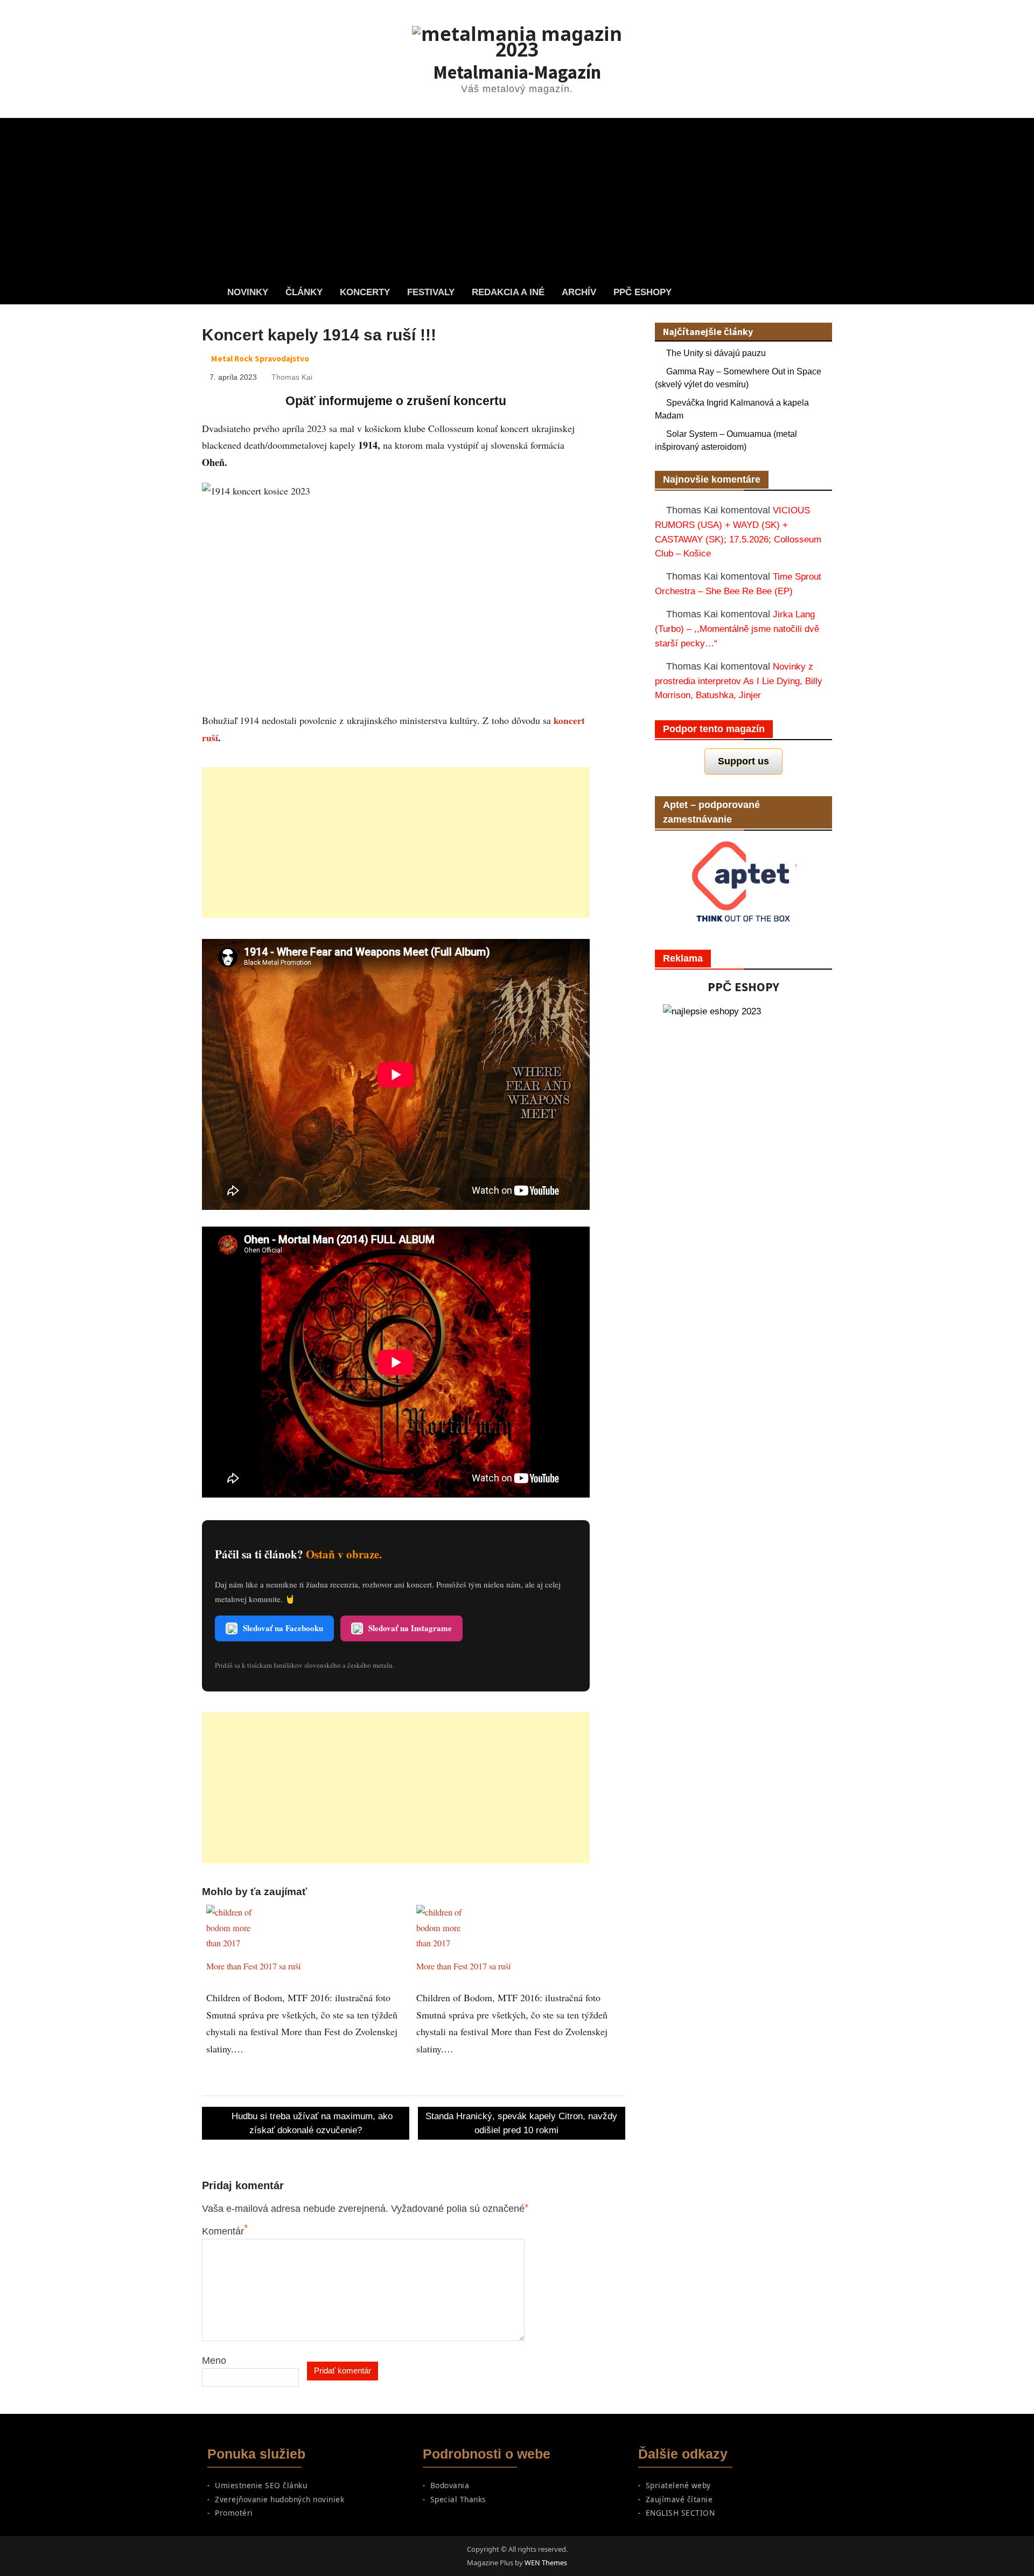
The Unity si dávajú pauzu (716, 353)
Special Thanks (458, 2499)
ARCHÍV (579, 292)
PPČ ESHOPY (642, 292)
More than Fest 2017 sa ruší (253, 1966)
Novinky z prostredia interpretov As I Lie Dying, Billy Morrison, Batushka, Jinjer (739, 681)
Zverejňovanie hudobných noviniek (280, 2499)
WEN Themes (546, 2563)
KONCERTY (365, 292)
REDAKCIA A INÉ (508, 292)
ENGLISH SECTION (680, 2513)
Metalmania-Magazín (517, 72)
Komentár (223, 2231)
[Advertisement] (517, 199)
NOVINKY (248, 292)
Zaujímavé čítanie (679, 2499)
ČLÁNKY (304, 292)
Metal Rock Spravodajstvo (260, 358)
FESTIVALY (431, 292)
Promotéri (234, 2513)
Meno (214, 2361)
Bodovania (450, 2485)
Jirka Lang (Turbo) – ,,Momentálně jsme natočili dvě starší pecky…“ (737, 629)
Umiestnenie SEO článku (261, 2485)
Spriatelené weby (678, 2485)
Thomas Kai (292, 377)
